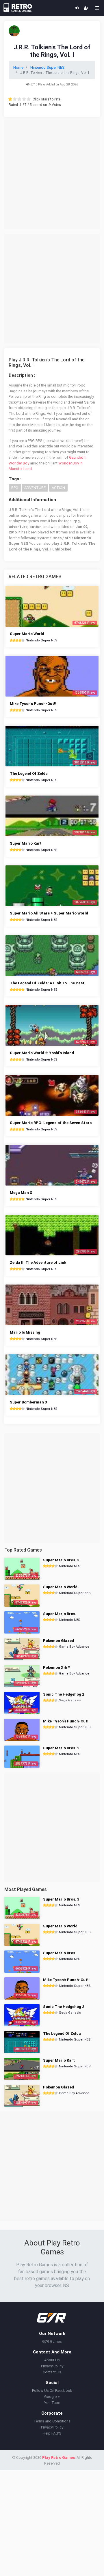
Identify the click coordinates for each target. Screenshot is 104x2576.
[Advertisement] (52, 174)
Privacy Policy (52, 2366)
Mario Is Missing (25, 1332)
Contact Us (52, 2372)
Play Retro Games (58, 2458)
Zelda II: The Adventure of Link (38, 1262)
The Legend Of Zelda (29, 773)
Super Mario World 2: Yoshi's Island (42, 1053)
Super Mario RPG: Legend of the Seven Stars (51, 1123)
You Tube (52, 2403)
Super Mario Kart (26, 843)
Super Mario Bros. (60, 1614)
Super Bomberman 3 (28, 1402)
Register (86, 8)
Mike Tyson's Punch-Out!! (33, 704)
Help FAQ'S (52, 2433)
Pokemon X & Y (57, 1667)
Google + (52, 2397)
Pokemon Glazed (58, 1641)
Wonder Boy (19, 463)
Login (77, 8)
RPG (15, 488)
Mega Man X (21, 1193)
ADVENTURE (35, 488)
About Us (52, 2360)
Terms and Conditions (52, 2421)
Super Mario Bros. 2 (61, 1748)
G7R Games (52, 2341)
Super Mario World (27, 634)
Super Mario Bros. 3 (61, 1560)
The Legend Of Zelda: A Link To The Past (47, 983)
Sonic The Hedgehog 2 (64, 1694)
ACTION (58, 488)
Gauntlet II (77, 457)
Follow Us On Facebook (52, 2391)
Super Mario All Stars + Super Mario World (49, 913)
